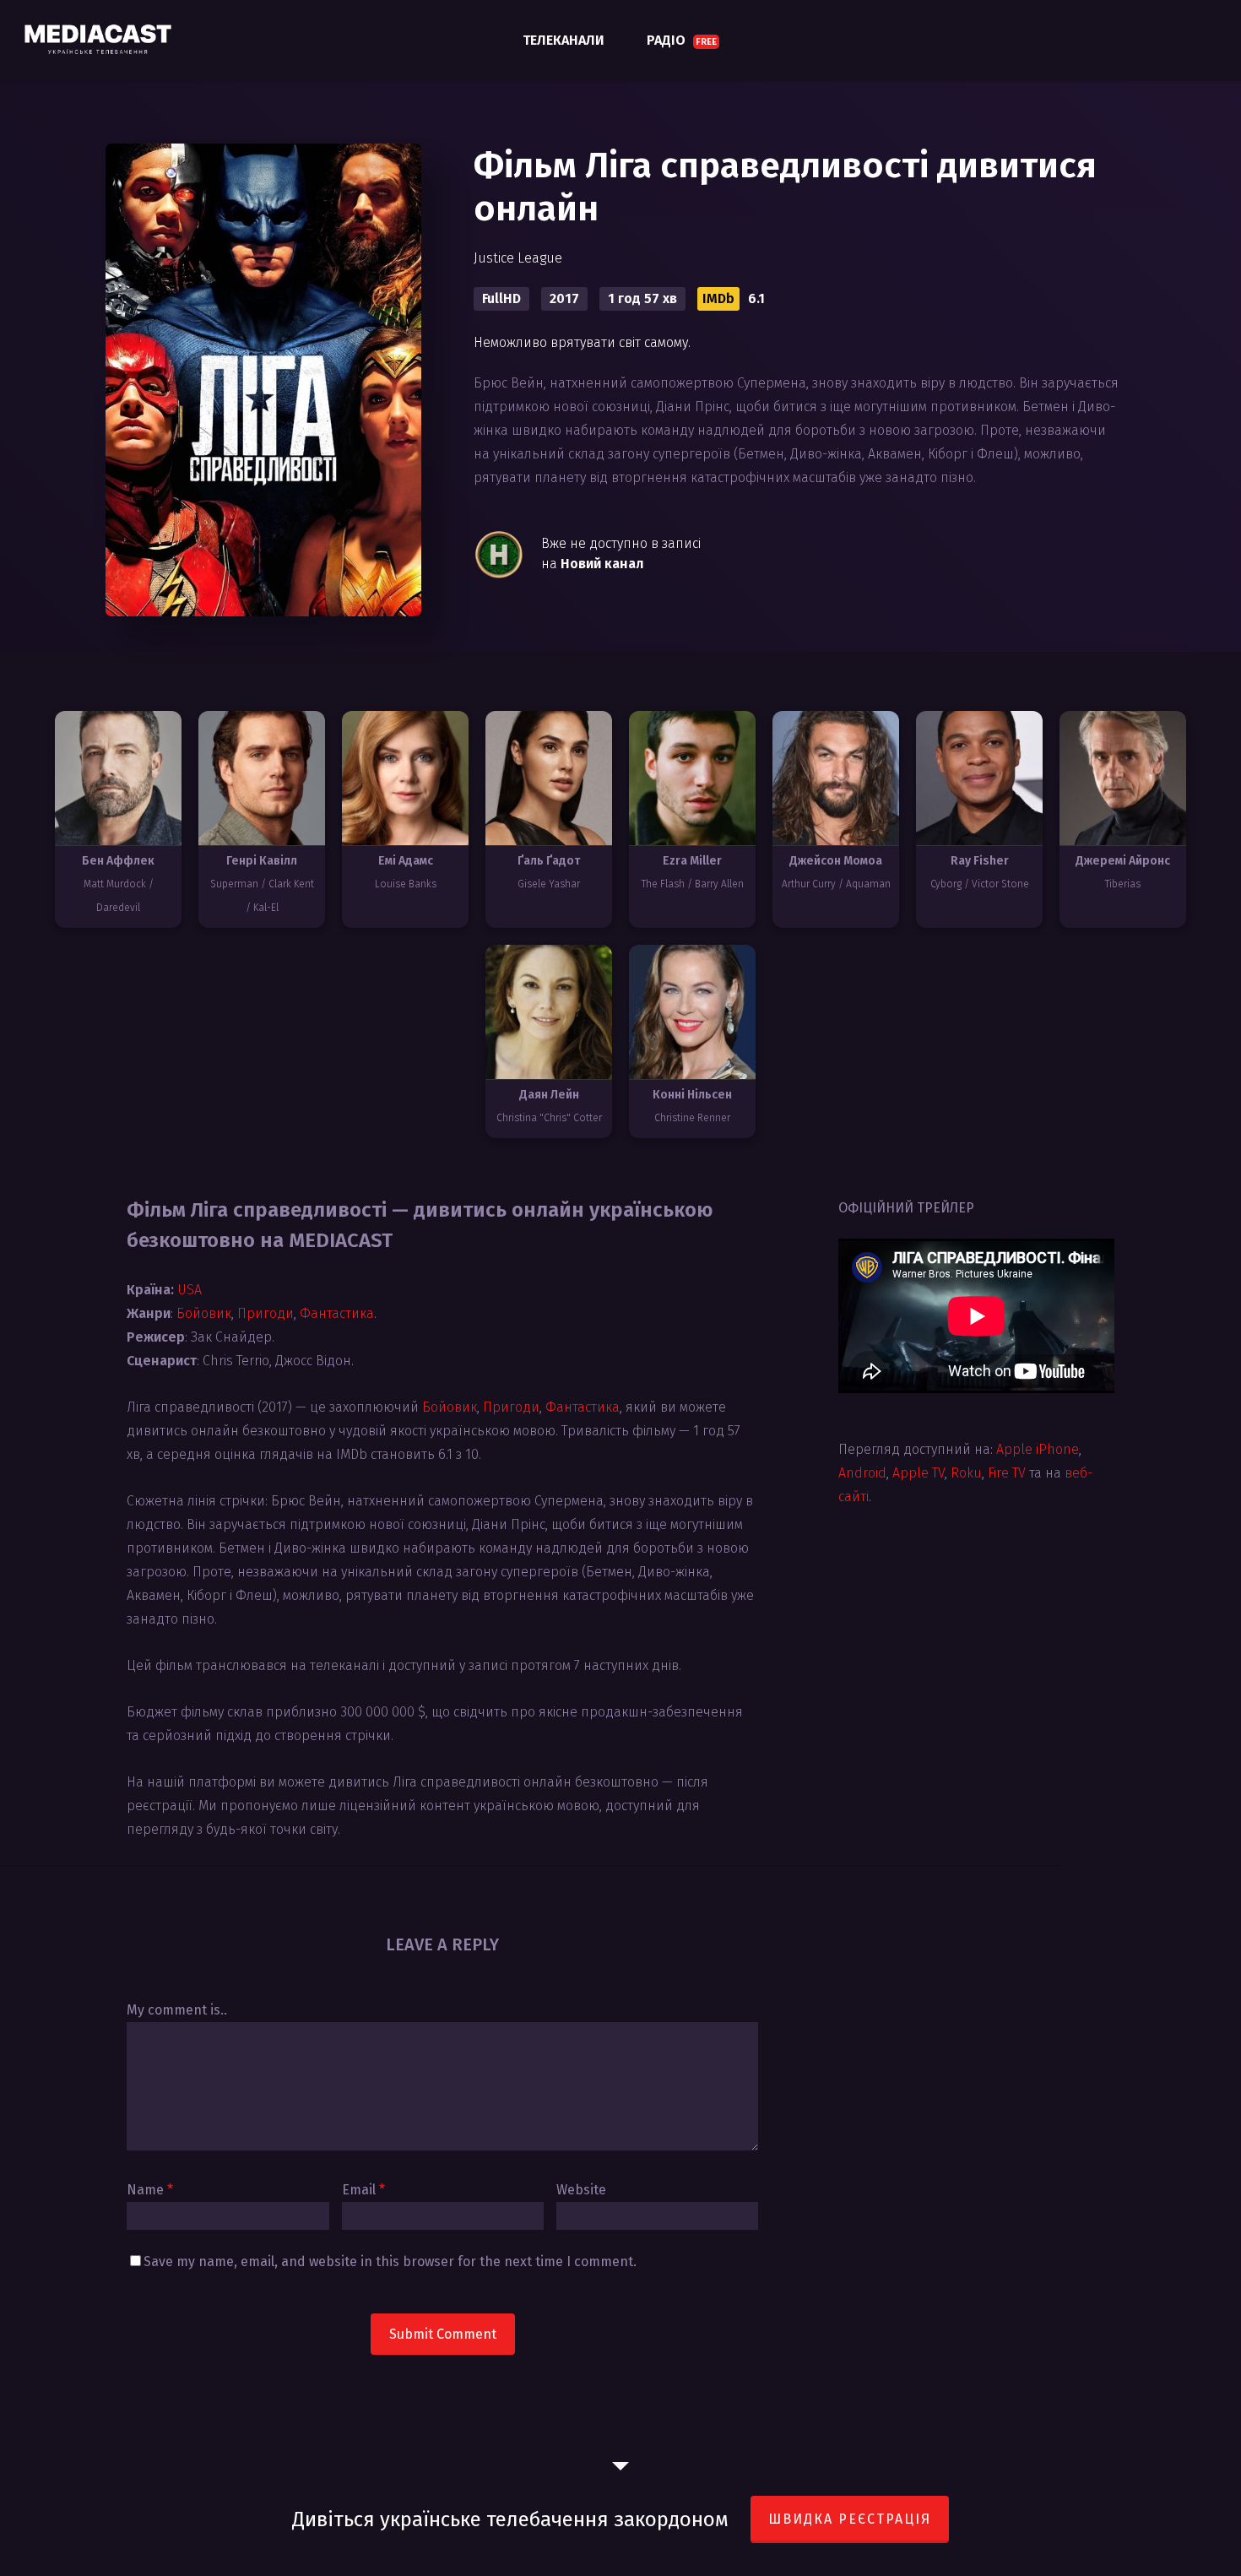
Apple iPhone (1038, 1449)
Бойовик (204, 1313)
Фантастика (337, 1313)
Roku (966, 1473)
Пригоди (266, 1313)
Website (581, 2190)
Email (363, 2190)
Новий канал (602, 564)
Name (150, 2190)
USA (190, 1290)
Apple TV (919, 1473)
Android (862, 1473)
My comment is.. (177, 2010)
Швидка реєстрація (850, 2519)
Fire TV (1007, 1473)
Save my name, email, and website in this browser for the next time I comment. (390, 2261)
